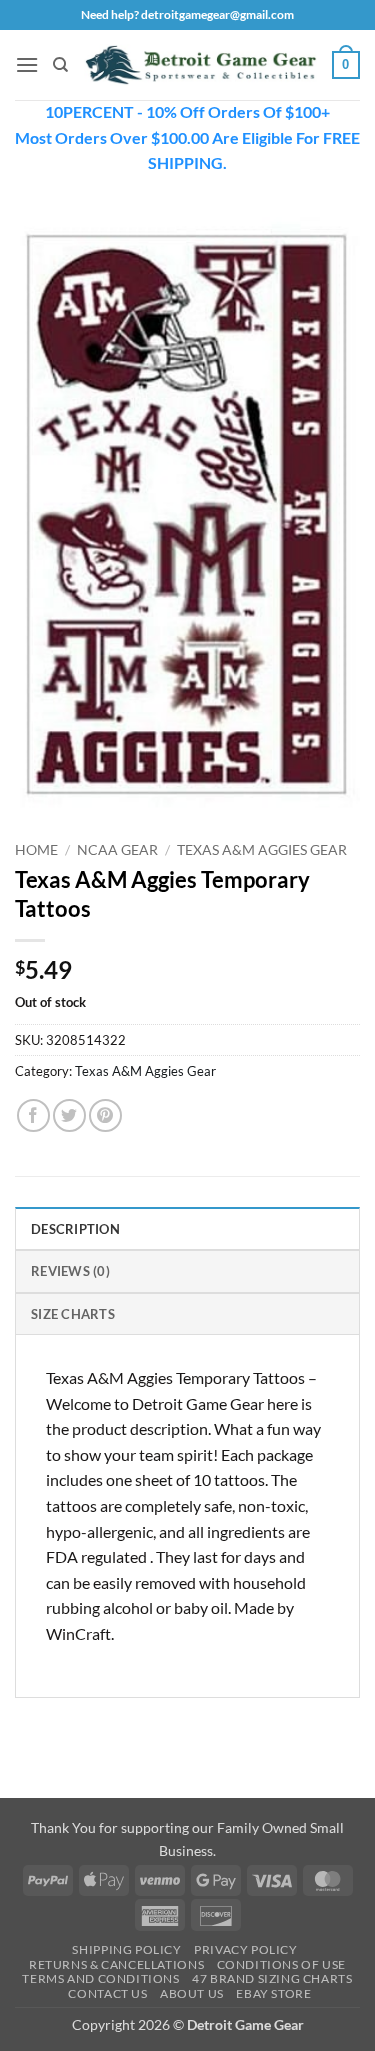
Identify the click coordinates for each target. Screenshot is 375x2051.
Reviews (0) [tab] (70, 1271)
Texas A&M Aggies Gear (262, 850)
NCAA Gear (117, 850)
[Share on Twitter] (69, 1115)
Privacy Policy (246, 1949)
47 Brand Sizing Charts (272, 1978)
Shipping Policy (126, 1949)
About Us (192, 1993)
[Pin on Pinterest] (105, 1115)
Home (36, 850)
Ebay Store (273, 1993)
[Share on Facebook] (33, 1115)
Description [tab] (75, 1229)
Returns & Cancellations (116, 1964)
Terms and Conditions (100, 1978)
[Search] (60, 65)
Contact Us (107, 1993)
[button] (27, 64)
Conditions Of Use (281, 1964)
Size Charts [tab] (73, 1314)
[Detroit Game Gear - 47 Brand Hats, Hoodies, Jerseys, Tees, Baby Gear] (200, 65)
